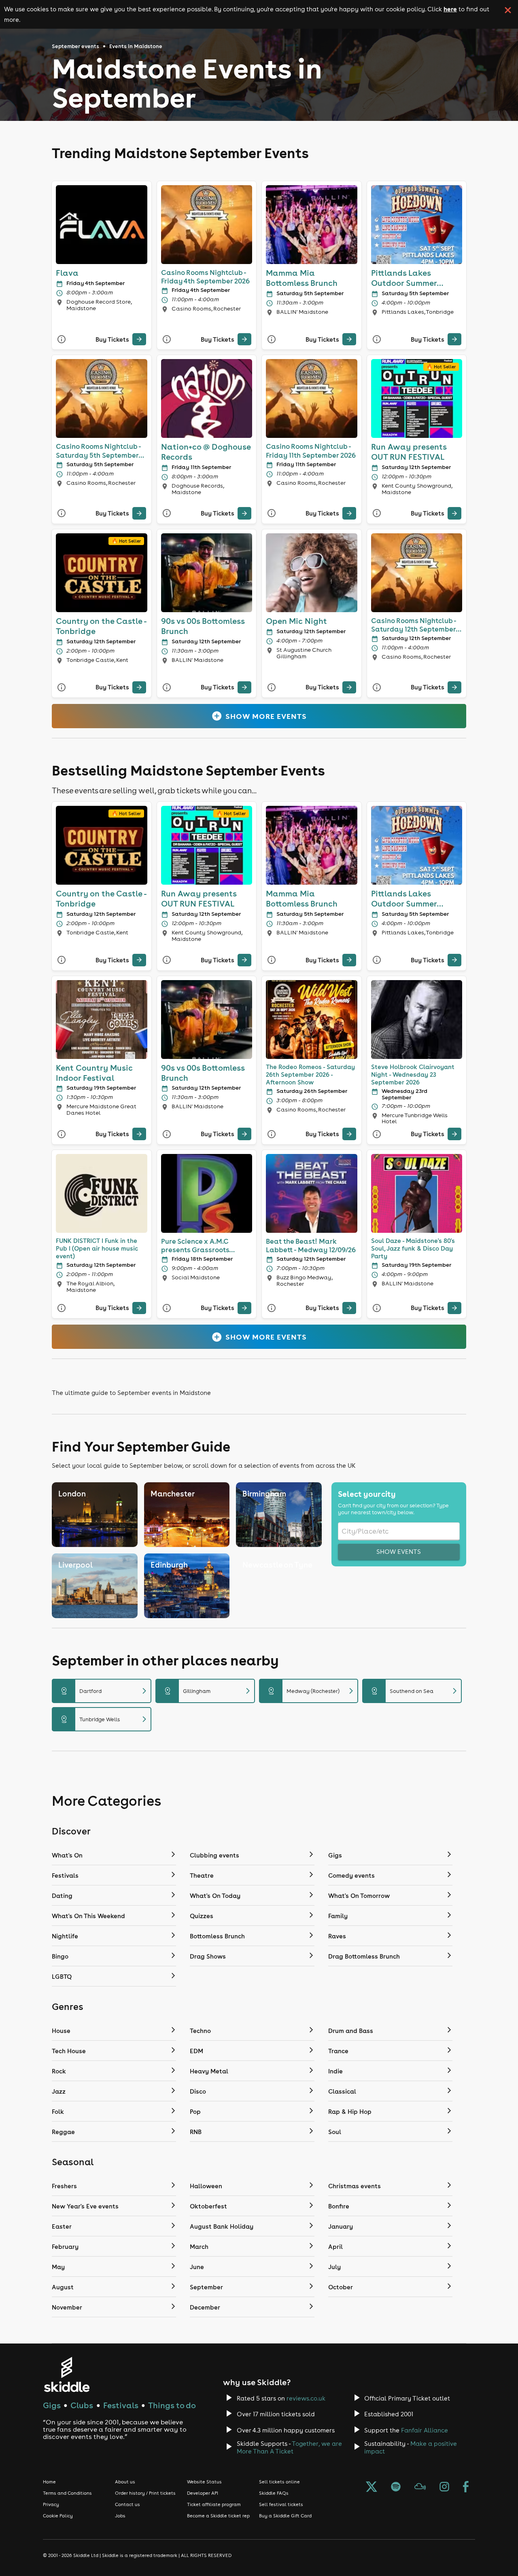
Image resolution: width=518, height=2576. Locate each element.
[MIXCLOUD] (420, 2487)
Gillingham (208, 1691)
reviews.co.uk (306, 2398)
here (450, 9)
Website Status (204, 2482)
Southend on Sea (415, 1691)
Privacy (51, 2504)
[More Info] (62, 339)
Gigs (52, 2405)
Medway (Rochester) (312, 1691)
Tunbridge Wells (105, 1719)
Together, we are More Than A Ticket (289, 2447)
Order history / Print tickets (145, 2493)
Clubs (82, 2405)
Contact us (127, 2504)
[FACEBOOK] (466, 2487)
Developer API (203, 2493)
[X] (372, 2487)
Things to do (172, 2405)
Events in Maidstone (136, 46)
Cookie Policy (58, 2516)
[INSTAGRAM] (444, 2487)
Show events (399, 1552)
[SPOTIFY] (396, 2487)
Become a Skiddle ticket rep (218, 2516)
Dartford (105, 1691)
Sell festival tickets (281, 2504)
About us (125, 2482)
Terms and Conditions (67, 2493)
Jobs (120, 2516)
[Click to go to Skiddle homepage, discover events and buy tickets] (67, 2374)
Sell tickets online (279, 2482)
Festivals (121, 2405)
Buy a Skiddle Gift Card (285, 2516)
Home (49, 2482)
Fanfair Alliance (425, 2430)
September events (75, 46)
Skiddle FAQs (274, 2493)
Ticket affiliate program (214, 2504)
